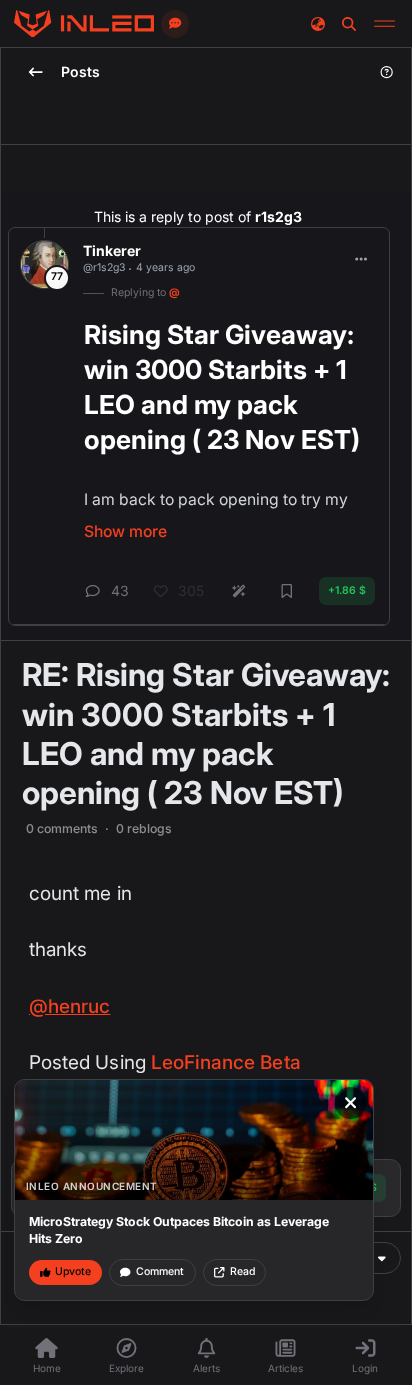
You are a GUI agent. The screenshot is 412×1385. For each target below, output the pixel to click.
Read (242, 1271)
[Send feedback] (175, 24)
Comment (160, 1271)
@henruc (69, 1006)
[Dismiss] (351, 1103)
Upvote (73, 1271)
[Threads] (84, 24)
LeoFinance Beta (226, 1062)
